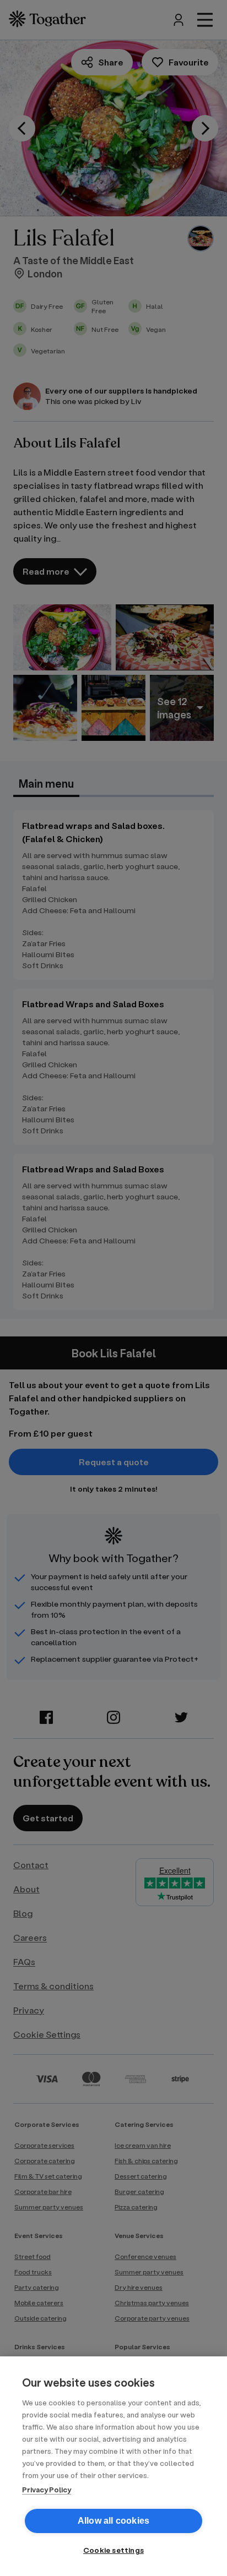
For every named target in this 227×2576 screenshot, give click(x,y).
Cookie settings (113, 2550)
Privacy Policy (47, 2489)
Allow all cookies (113, 2521)
